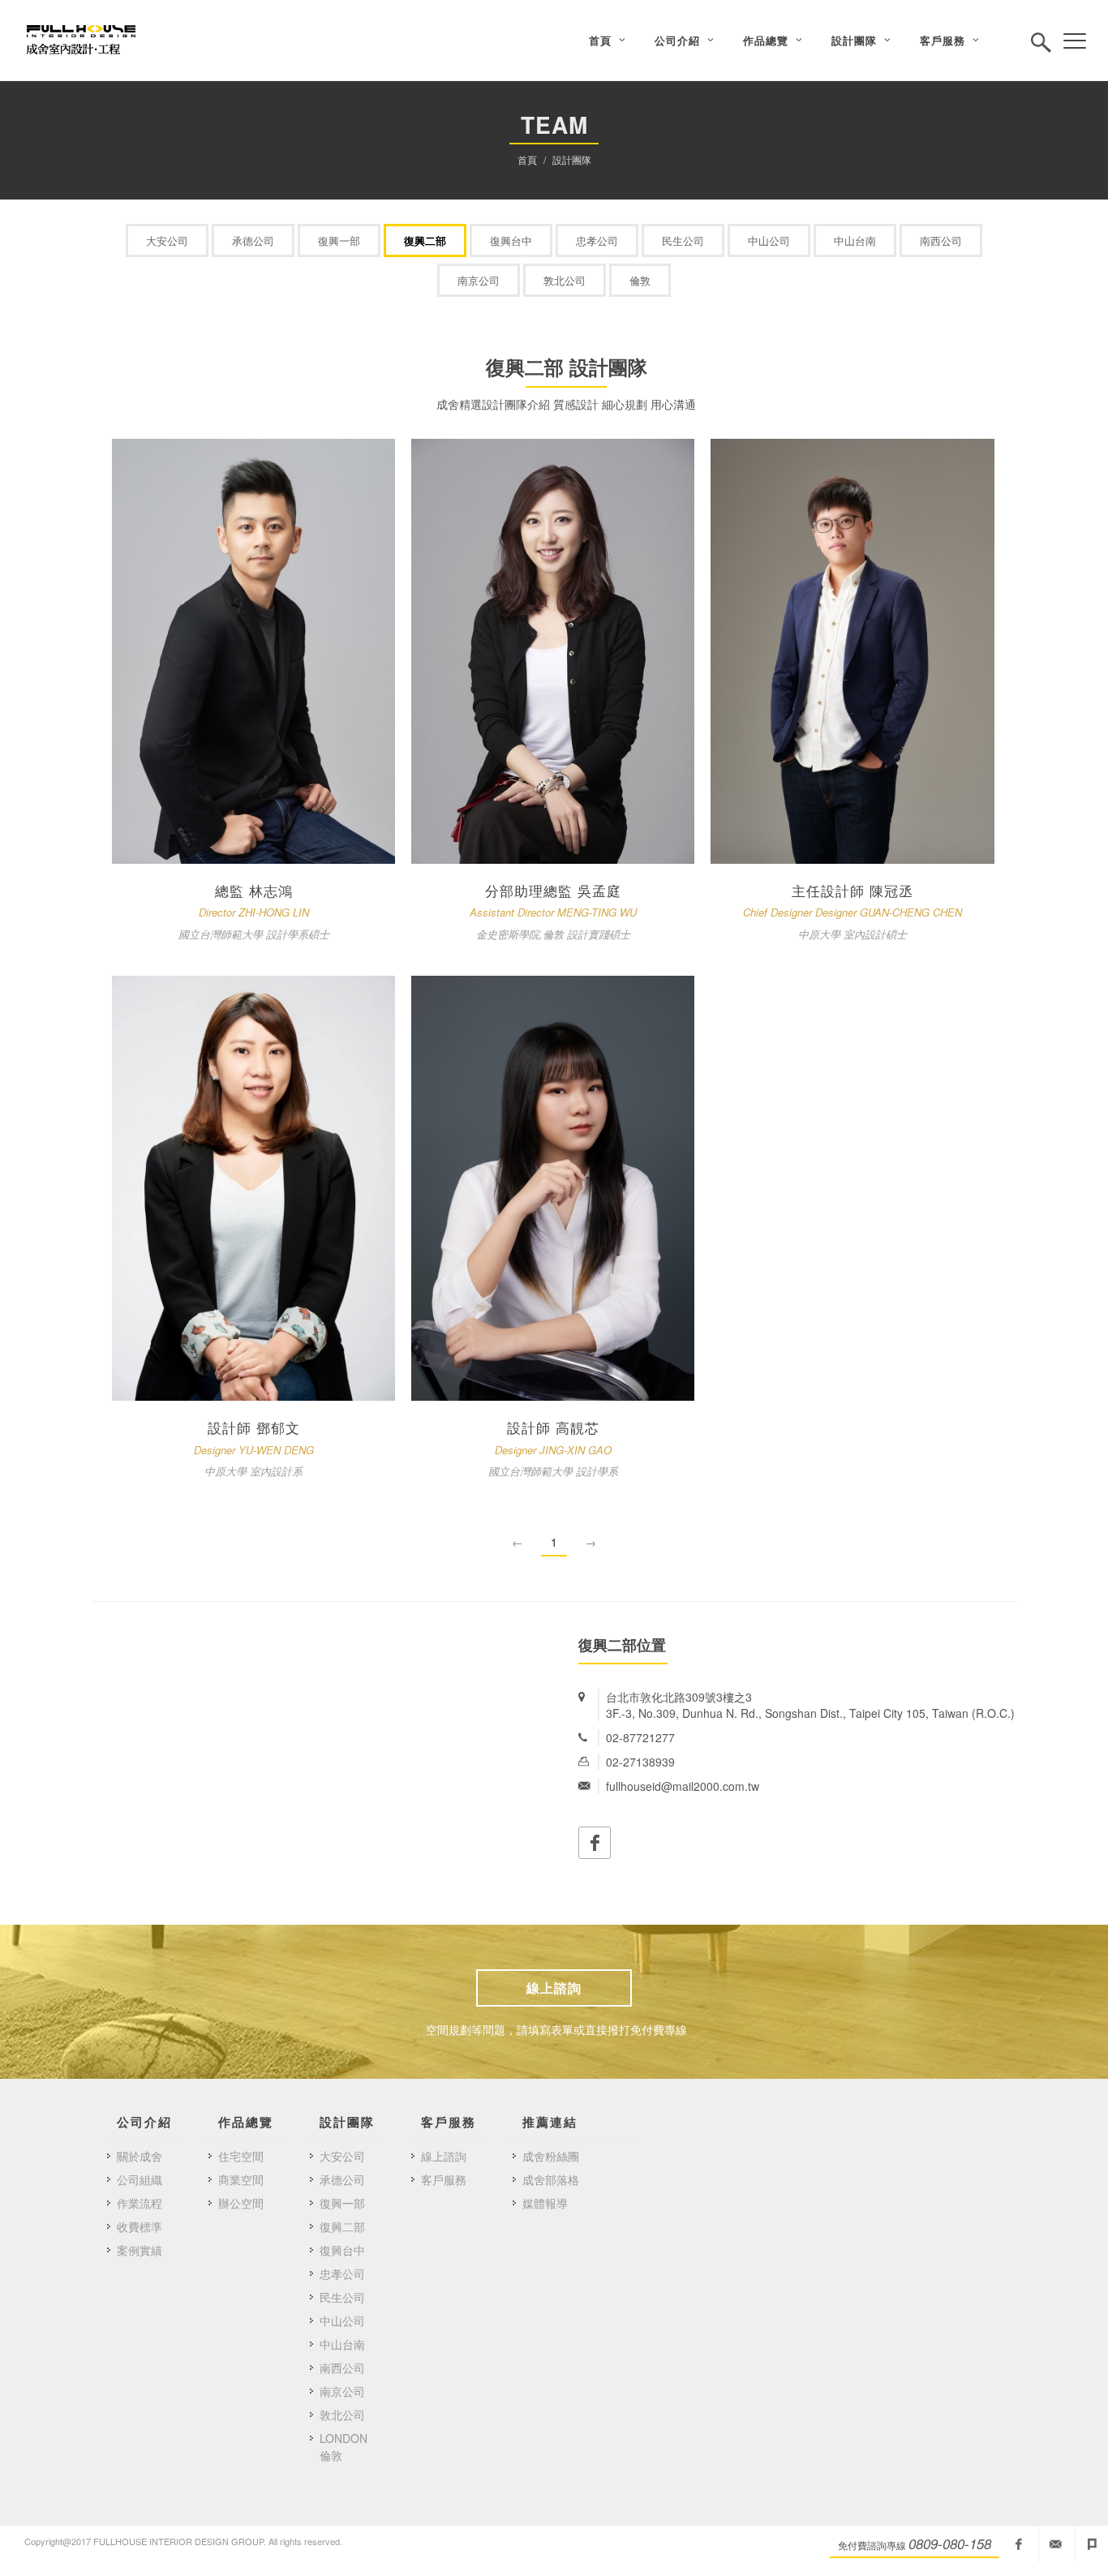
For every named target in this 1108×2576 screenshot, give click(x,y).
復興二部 (425, 240)
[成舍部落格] (1092, 2544)
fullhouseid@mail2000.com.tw (1055, 2544)
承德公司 (253, 240)
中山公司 (769, 240)
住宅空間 (241, 2156)
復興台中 (511, 240)
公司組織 (140, 2179)
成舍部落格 (551, 2179)
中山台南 (855, 240)
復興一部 (339, 240)
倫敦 (640, 280)
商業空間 (241, 2179)
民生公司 (683, 240)
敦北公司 (565, 280)
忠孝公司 (597, 240)
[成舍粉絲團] (1019, 2544)
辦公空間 (241, 2203)
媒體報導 (545, 2203)
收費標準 (140, 2226)
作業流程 (140, 2203)
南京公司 (479, 280)
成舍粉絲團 (551, 2156)
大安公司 (167, 240)
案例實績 (140, 2250)
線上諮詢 (554, 1988)
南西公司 (941, 240)
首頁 (527, 159)
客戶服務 (444, 2179)
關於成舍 (140, 2156)
